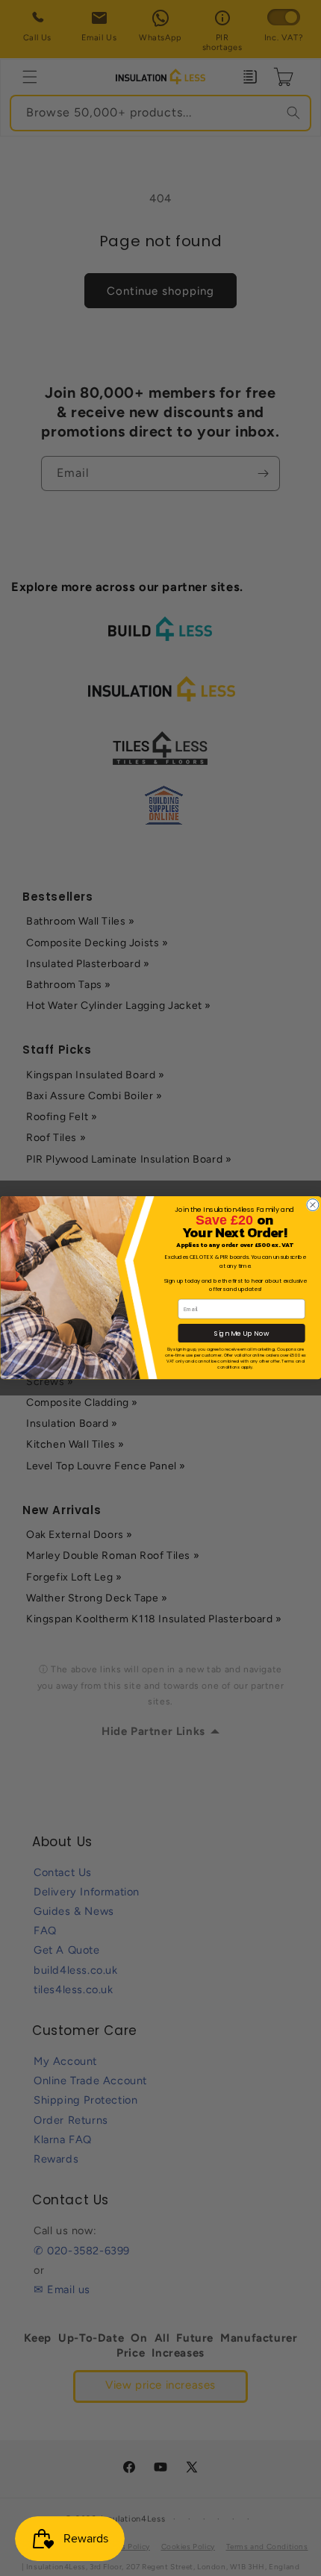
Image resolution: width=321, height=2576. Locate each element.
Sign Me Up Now (241, 1334)
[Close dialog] (312, 1205)
